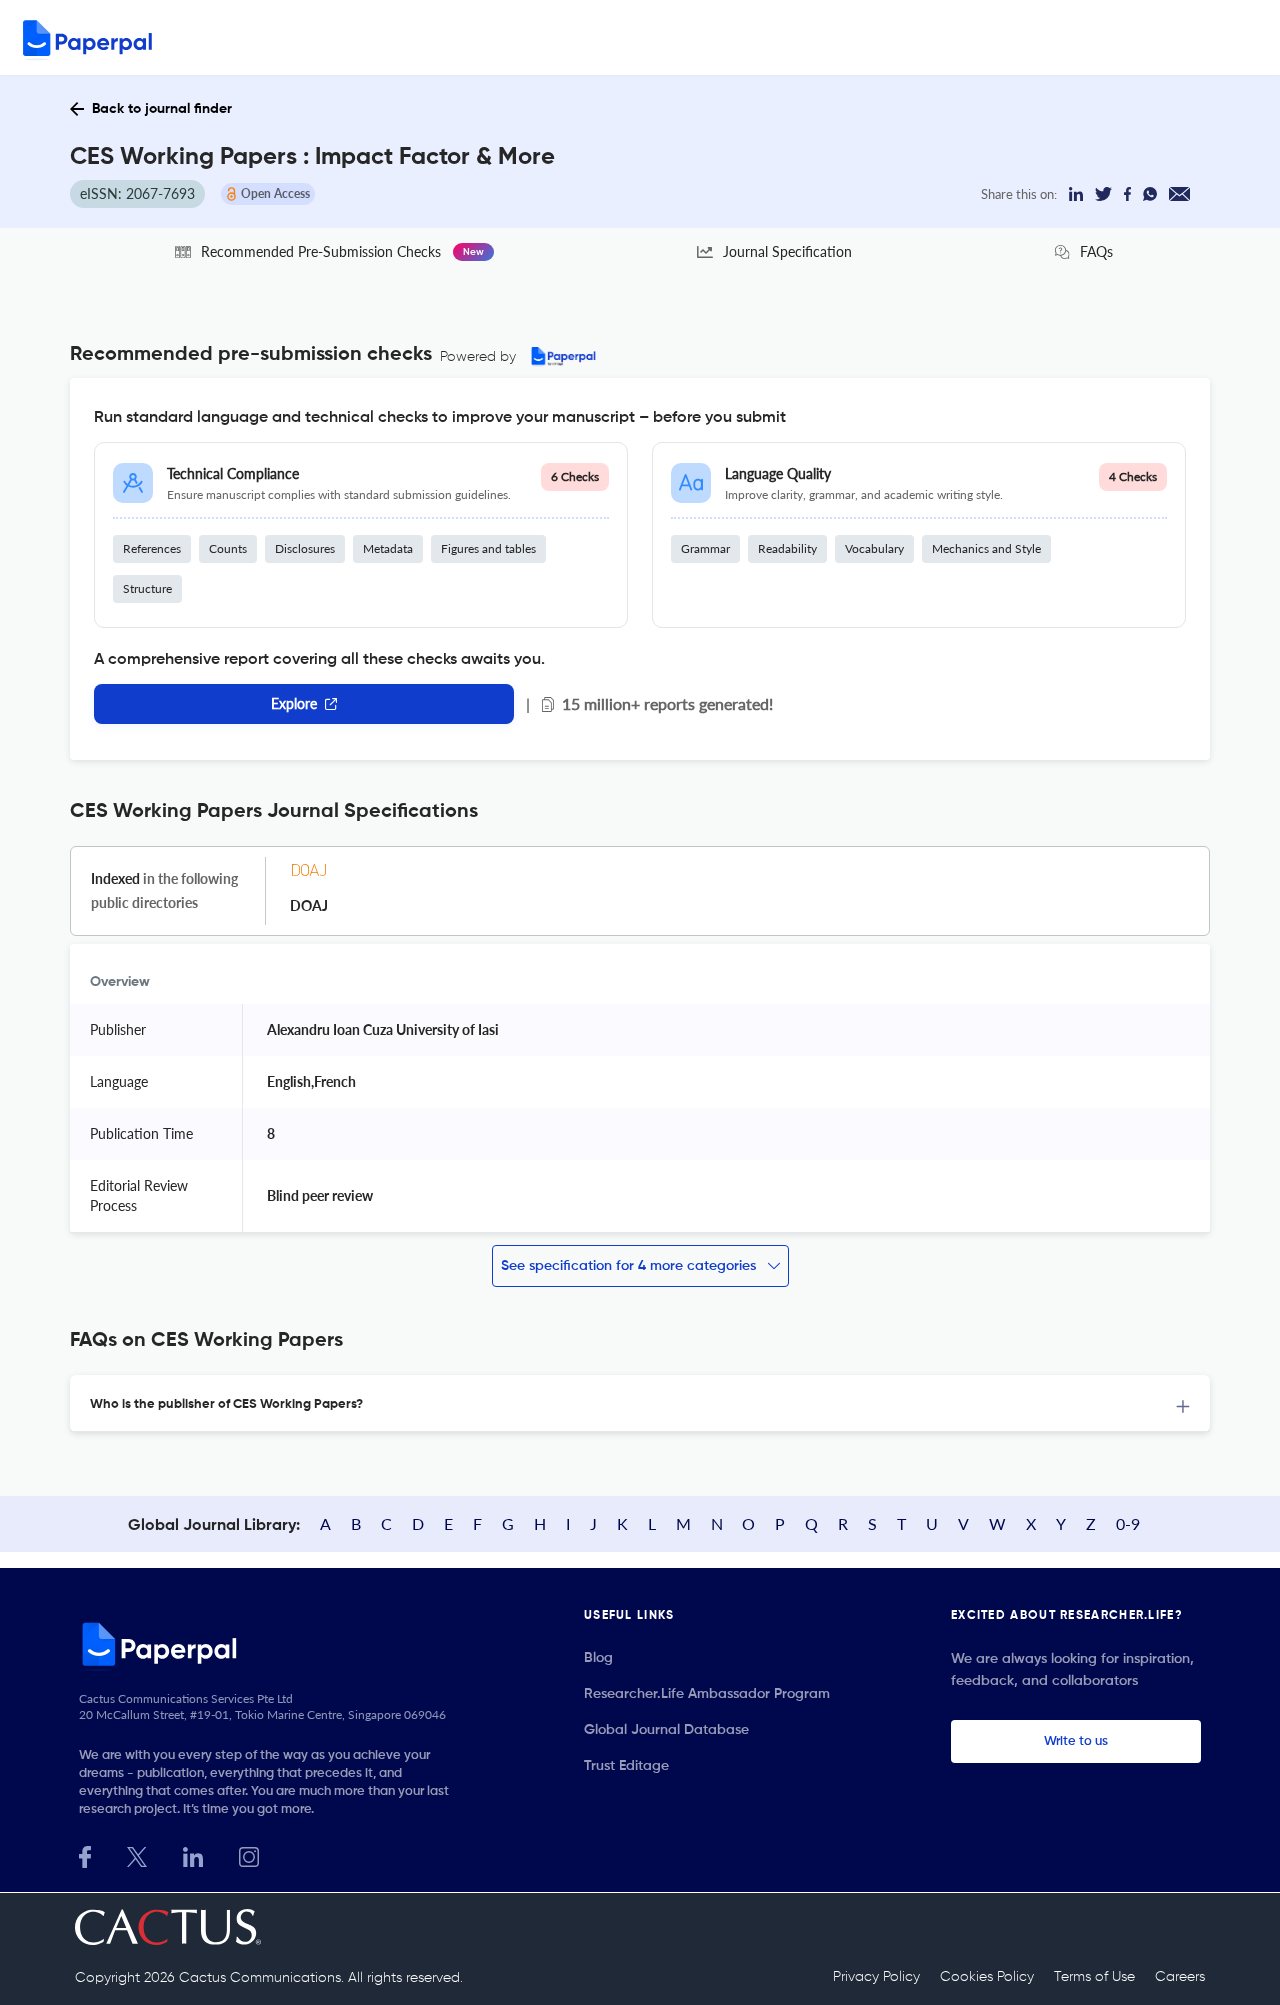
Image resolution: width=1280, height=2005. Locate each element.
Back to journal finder (162, 109)
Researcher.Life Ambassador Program (707, 1694)
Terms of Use (1094, 1977)
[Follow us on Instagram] (249, 1854)
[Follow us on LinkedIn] (193, 1854)
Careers (1180, 1977)
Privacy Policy (876, 1977)
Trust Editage (626, 1766)
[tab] (640, 1403)
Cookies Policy (987, 1977)
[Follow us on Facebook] (85, 1854)
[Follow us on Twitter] (137, 1854)
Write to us (1076, 1741)
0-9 (1128, 1523)
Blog (598, 1658)
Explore (294, 703)
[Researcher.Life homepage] (271, 1644)
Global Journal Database (666, 1730)
